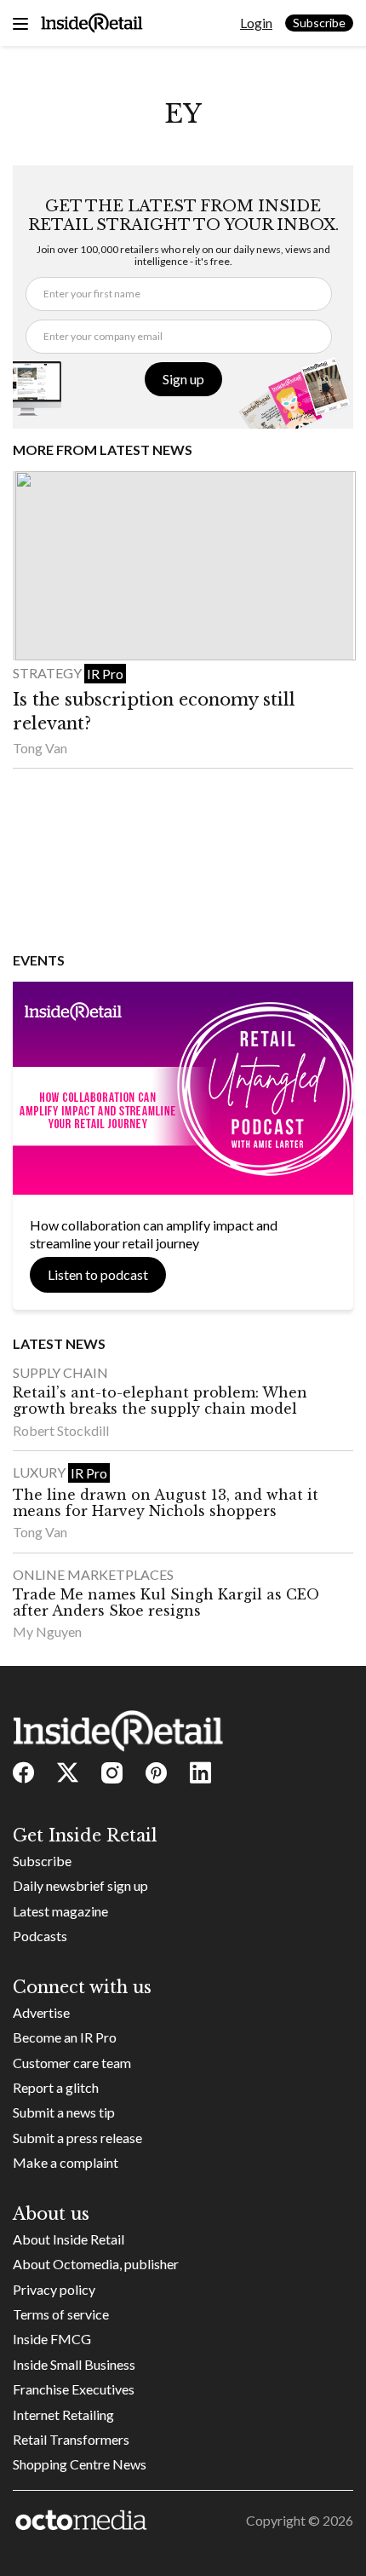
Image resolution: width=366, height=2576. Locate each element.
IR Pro (105, 674)
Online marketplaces (93, 1574)
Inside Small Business (74, 2364)
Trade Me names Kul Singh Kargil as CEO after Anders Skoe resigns (166, 1602)
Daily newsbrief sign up (80, 1885)
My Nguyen (47, 1631)
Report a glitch (56, 2087)
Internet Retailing (63, 2415)
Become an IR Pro (65, 2037)
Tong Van (40, 748)
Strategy (49, 673)
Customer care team (72, 2063)
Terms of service (61, 2314)
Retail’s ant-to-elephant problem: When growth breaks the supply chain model (160, 1400)
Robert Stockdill (61, 1430)
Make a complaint (66, 2162)
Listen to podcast (98, 1274)
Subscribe (319, 23)
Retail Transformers (71, 2439)
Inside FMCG (52, 2339)
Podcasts (40, 1936)
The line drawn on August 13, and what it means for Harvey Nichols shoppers (166, 1503)
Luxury (40, 1472)
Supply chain (60, 1372)
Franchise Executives (74, 2389)
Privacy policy (54, 2289)
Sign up (183, 379)
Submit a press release (77, 2138)
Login (256, 23)
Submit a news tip (64, 2112)
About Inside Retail (69, 2239)
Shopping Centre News (80, 2464)
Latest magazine (60, 1911)
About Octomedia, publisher (96, 2264)
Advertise (41, 2012)
